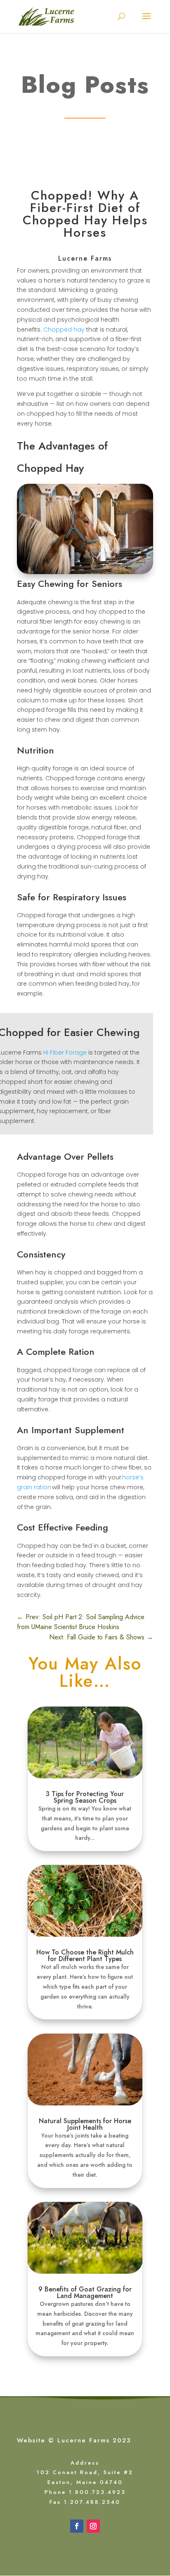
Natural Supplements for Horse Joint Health (85, 2124)
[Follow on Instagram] (93, 2526)
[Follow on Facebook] (77, 2526)
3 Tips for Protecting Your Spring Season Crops (85, 1797)
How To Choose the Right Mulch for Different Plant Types (85, 1956)
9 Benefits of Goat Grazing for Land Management (85, 2292)
